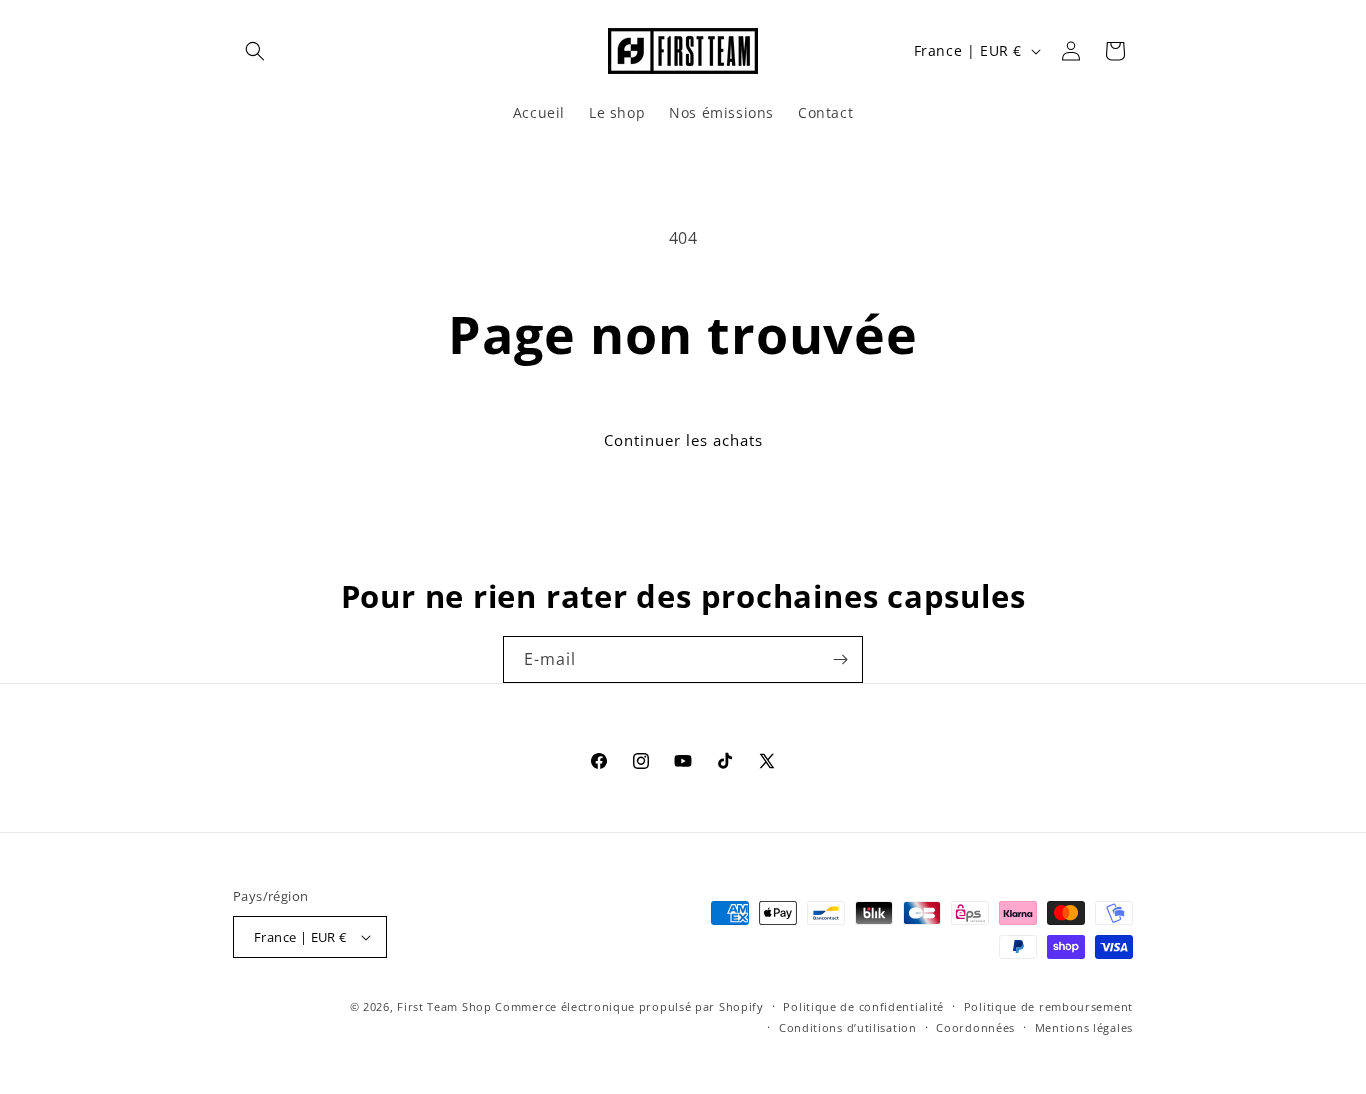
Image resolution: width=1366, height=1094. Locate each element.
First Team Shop (444, 1006)
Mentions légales (1084, 1027)
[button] (255, 51)
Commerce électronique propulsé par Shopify (629, 1006)
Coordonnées (975, 1027)
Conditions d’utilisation (848, 1027)
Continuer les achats (683, 440)
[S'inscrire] (840, 659)
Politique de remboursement (1048, 1006)
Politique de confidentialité (863, 1006)
